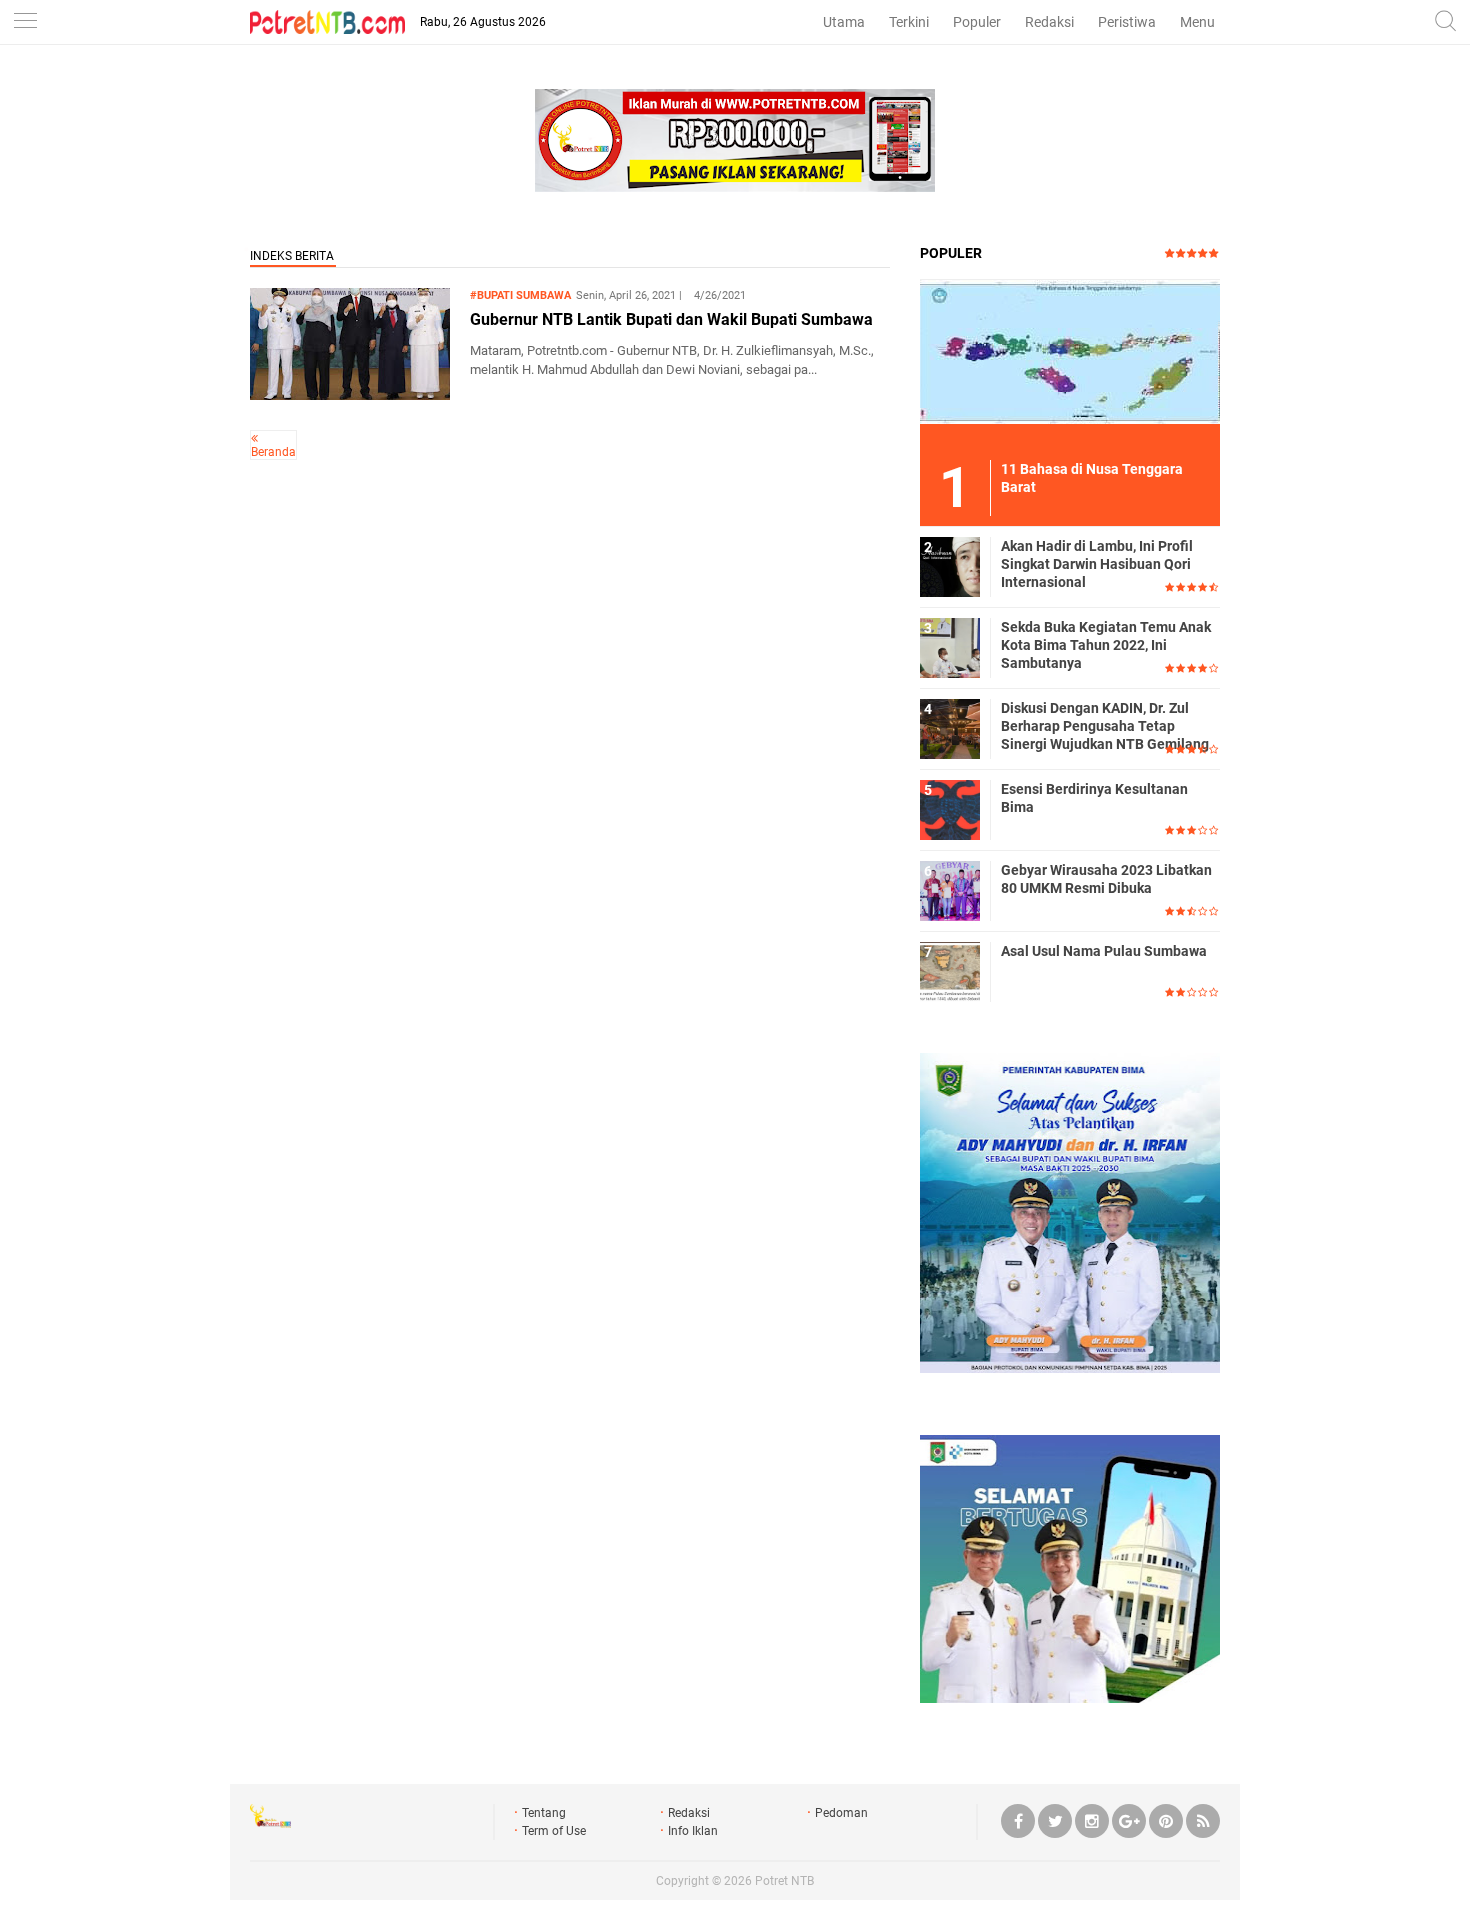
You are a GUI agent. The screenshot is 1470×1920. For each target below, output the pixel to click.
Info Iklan (693, 1831)
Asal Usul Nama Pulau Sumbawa (1104, 951)
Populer (977, 22)
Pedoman (841, 1813)
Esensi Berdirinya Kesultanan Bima (1094, 798)
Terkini (909, 22)
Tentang (544, 1813)
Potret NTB (784, 1881)
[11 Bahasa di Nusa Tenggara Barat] (1070, 351)
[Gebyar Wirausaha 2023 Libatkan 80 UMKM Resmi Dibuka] (950, 890)
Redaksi (1049, 22)
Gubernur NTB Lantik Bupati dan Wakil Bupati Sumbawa (671, 319)
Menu (1197, 22)
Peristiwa (1127, 22)
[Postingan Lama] (254, 438)
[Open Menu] (25, 22)
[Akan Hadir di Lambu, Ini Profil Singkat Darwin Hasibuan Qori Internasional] (950, 566)
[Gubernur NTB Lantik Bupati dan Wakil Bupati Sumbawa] (350, 394)
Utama (844, 22)
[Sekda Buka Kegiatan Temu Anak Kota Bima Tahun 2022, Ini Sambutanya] (950, 647)
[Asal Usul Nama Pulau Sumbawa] (950, 971)
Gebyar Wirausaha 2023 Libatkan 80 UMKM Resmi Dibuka (1106, 879)
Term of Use (554, 1831)
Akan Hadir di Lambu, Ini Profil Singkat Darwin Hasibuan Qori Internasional (1097, 564)
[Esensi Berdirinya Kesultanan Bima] (950, 809)
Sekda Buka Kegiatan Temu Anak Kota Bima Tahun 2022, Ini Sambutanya (1106, 645)
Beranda (273, 452)
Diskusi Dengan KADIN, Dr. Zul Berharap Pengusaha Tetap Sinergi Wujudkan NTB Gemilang (1105, 726)
